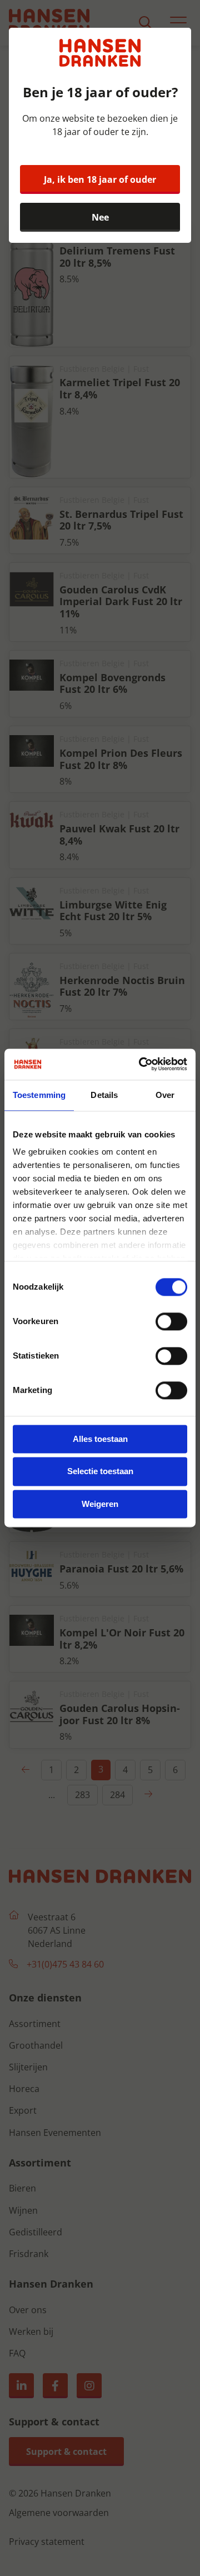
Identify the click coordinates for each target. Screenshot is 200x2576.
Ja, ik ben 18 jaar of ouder (100, 179)
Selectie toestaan (100, 1472)
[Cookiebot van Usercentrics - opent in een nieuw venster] (141, 1064)
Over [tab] (165, 1095)
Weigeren (100, 1504)
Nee (100, 217)
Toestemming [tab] (39, 1095)
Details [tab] (104, 1095)
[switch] (171, 1321)
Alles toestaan (100, 1439)
